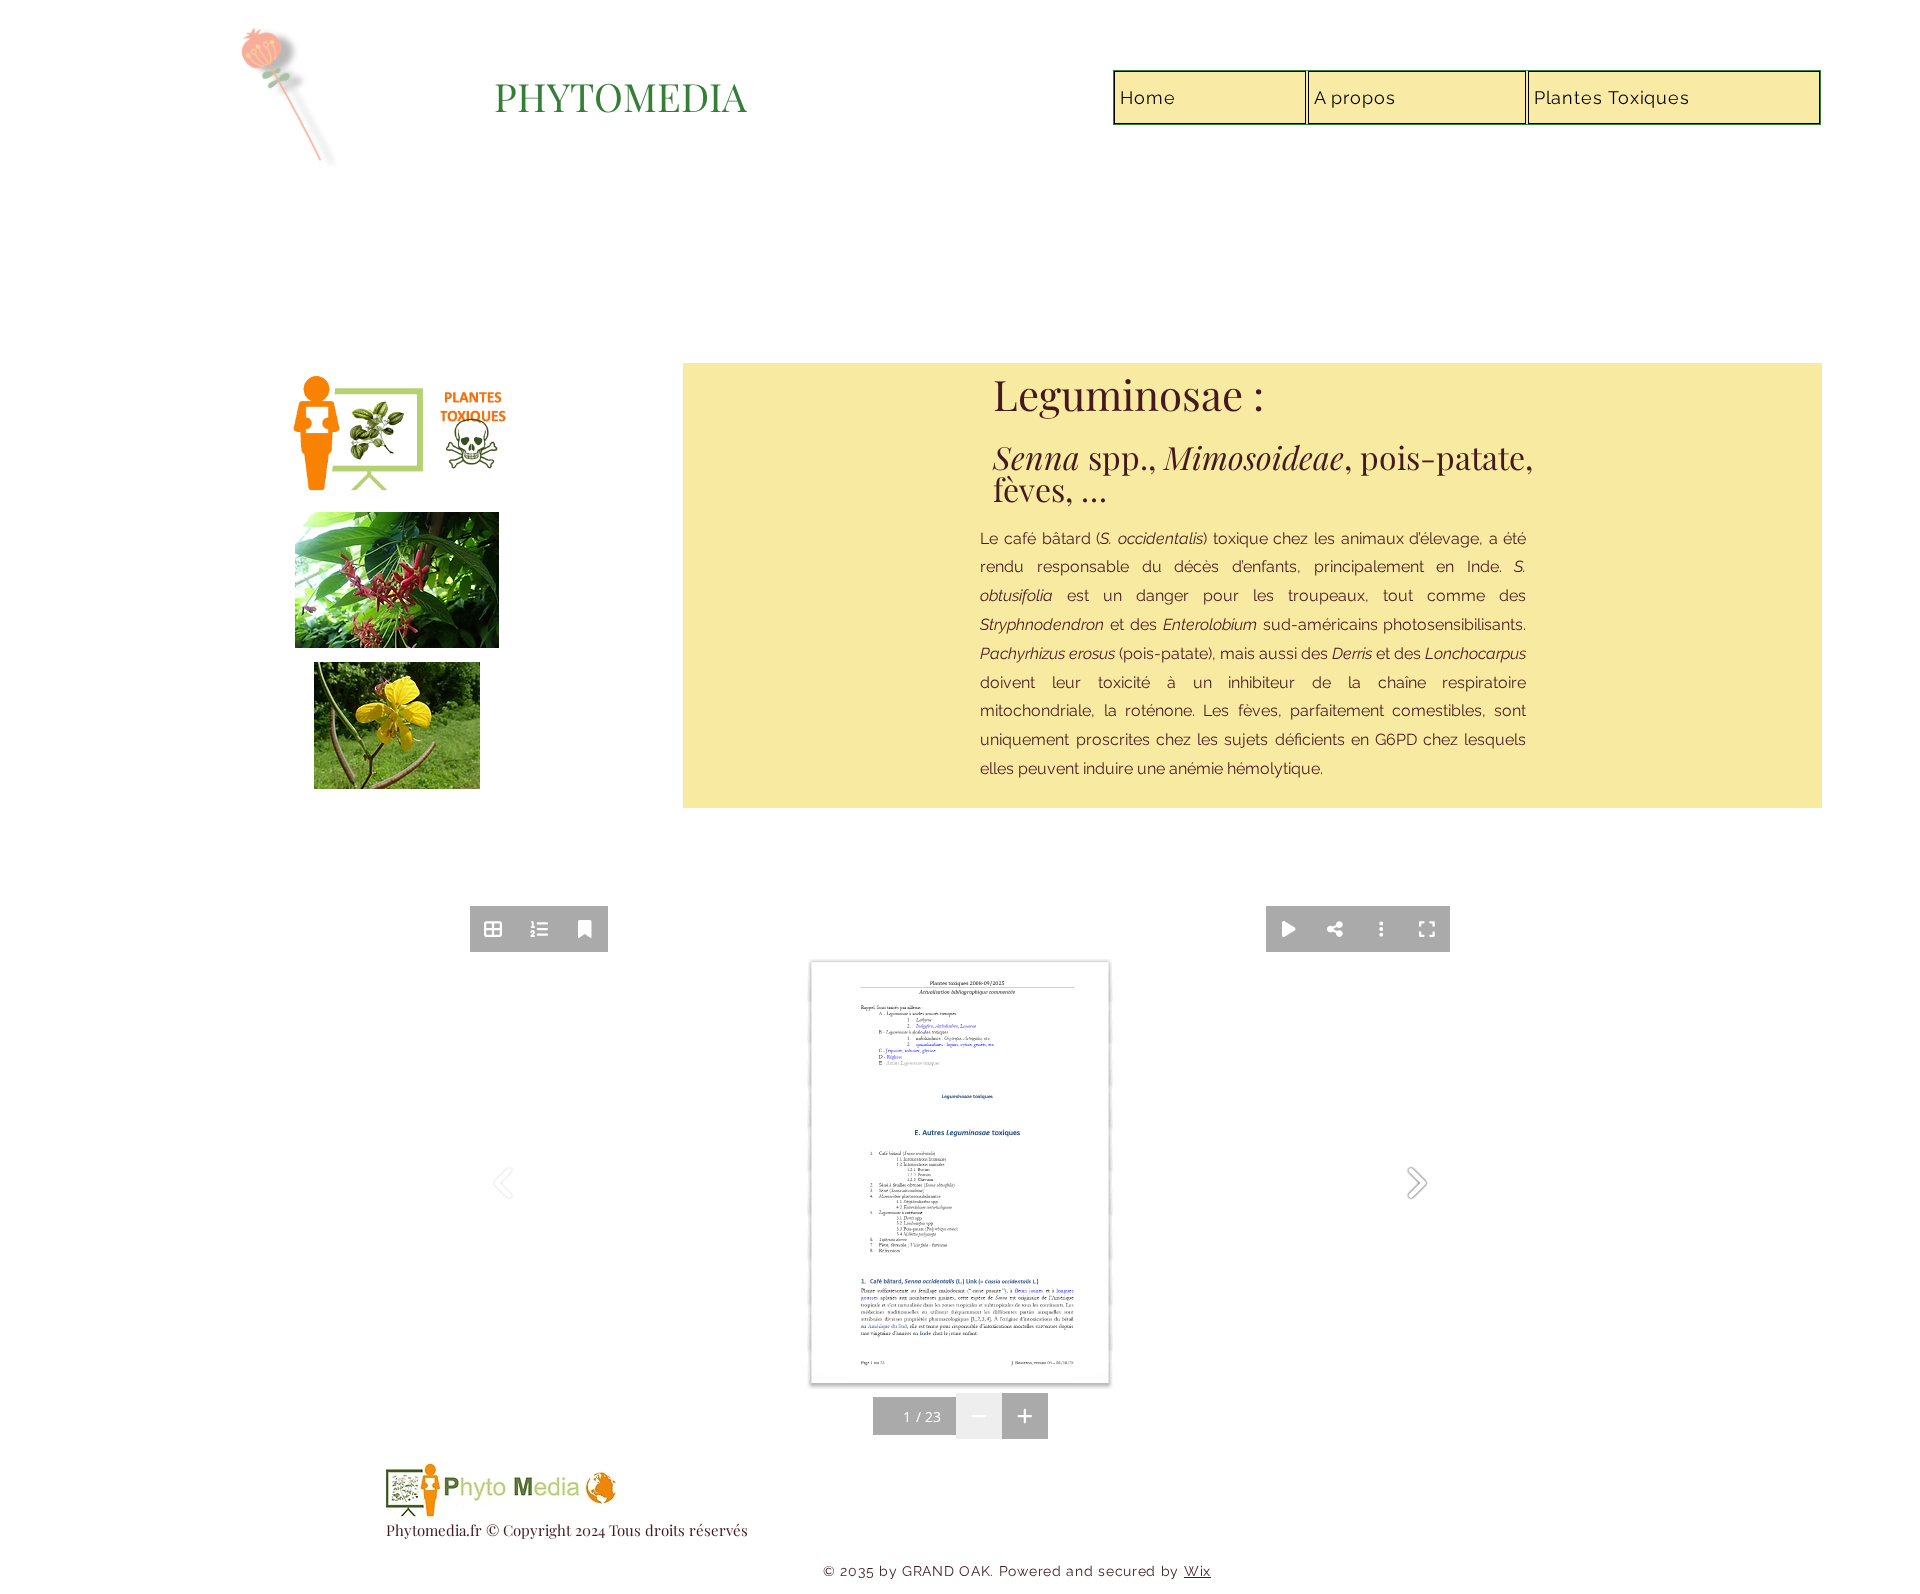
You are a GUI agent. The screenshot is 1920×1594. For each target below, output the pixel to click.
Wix (1197, 1571)
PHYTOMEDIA (620, 96)
